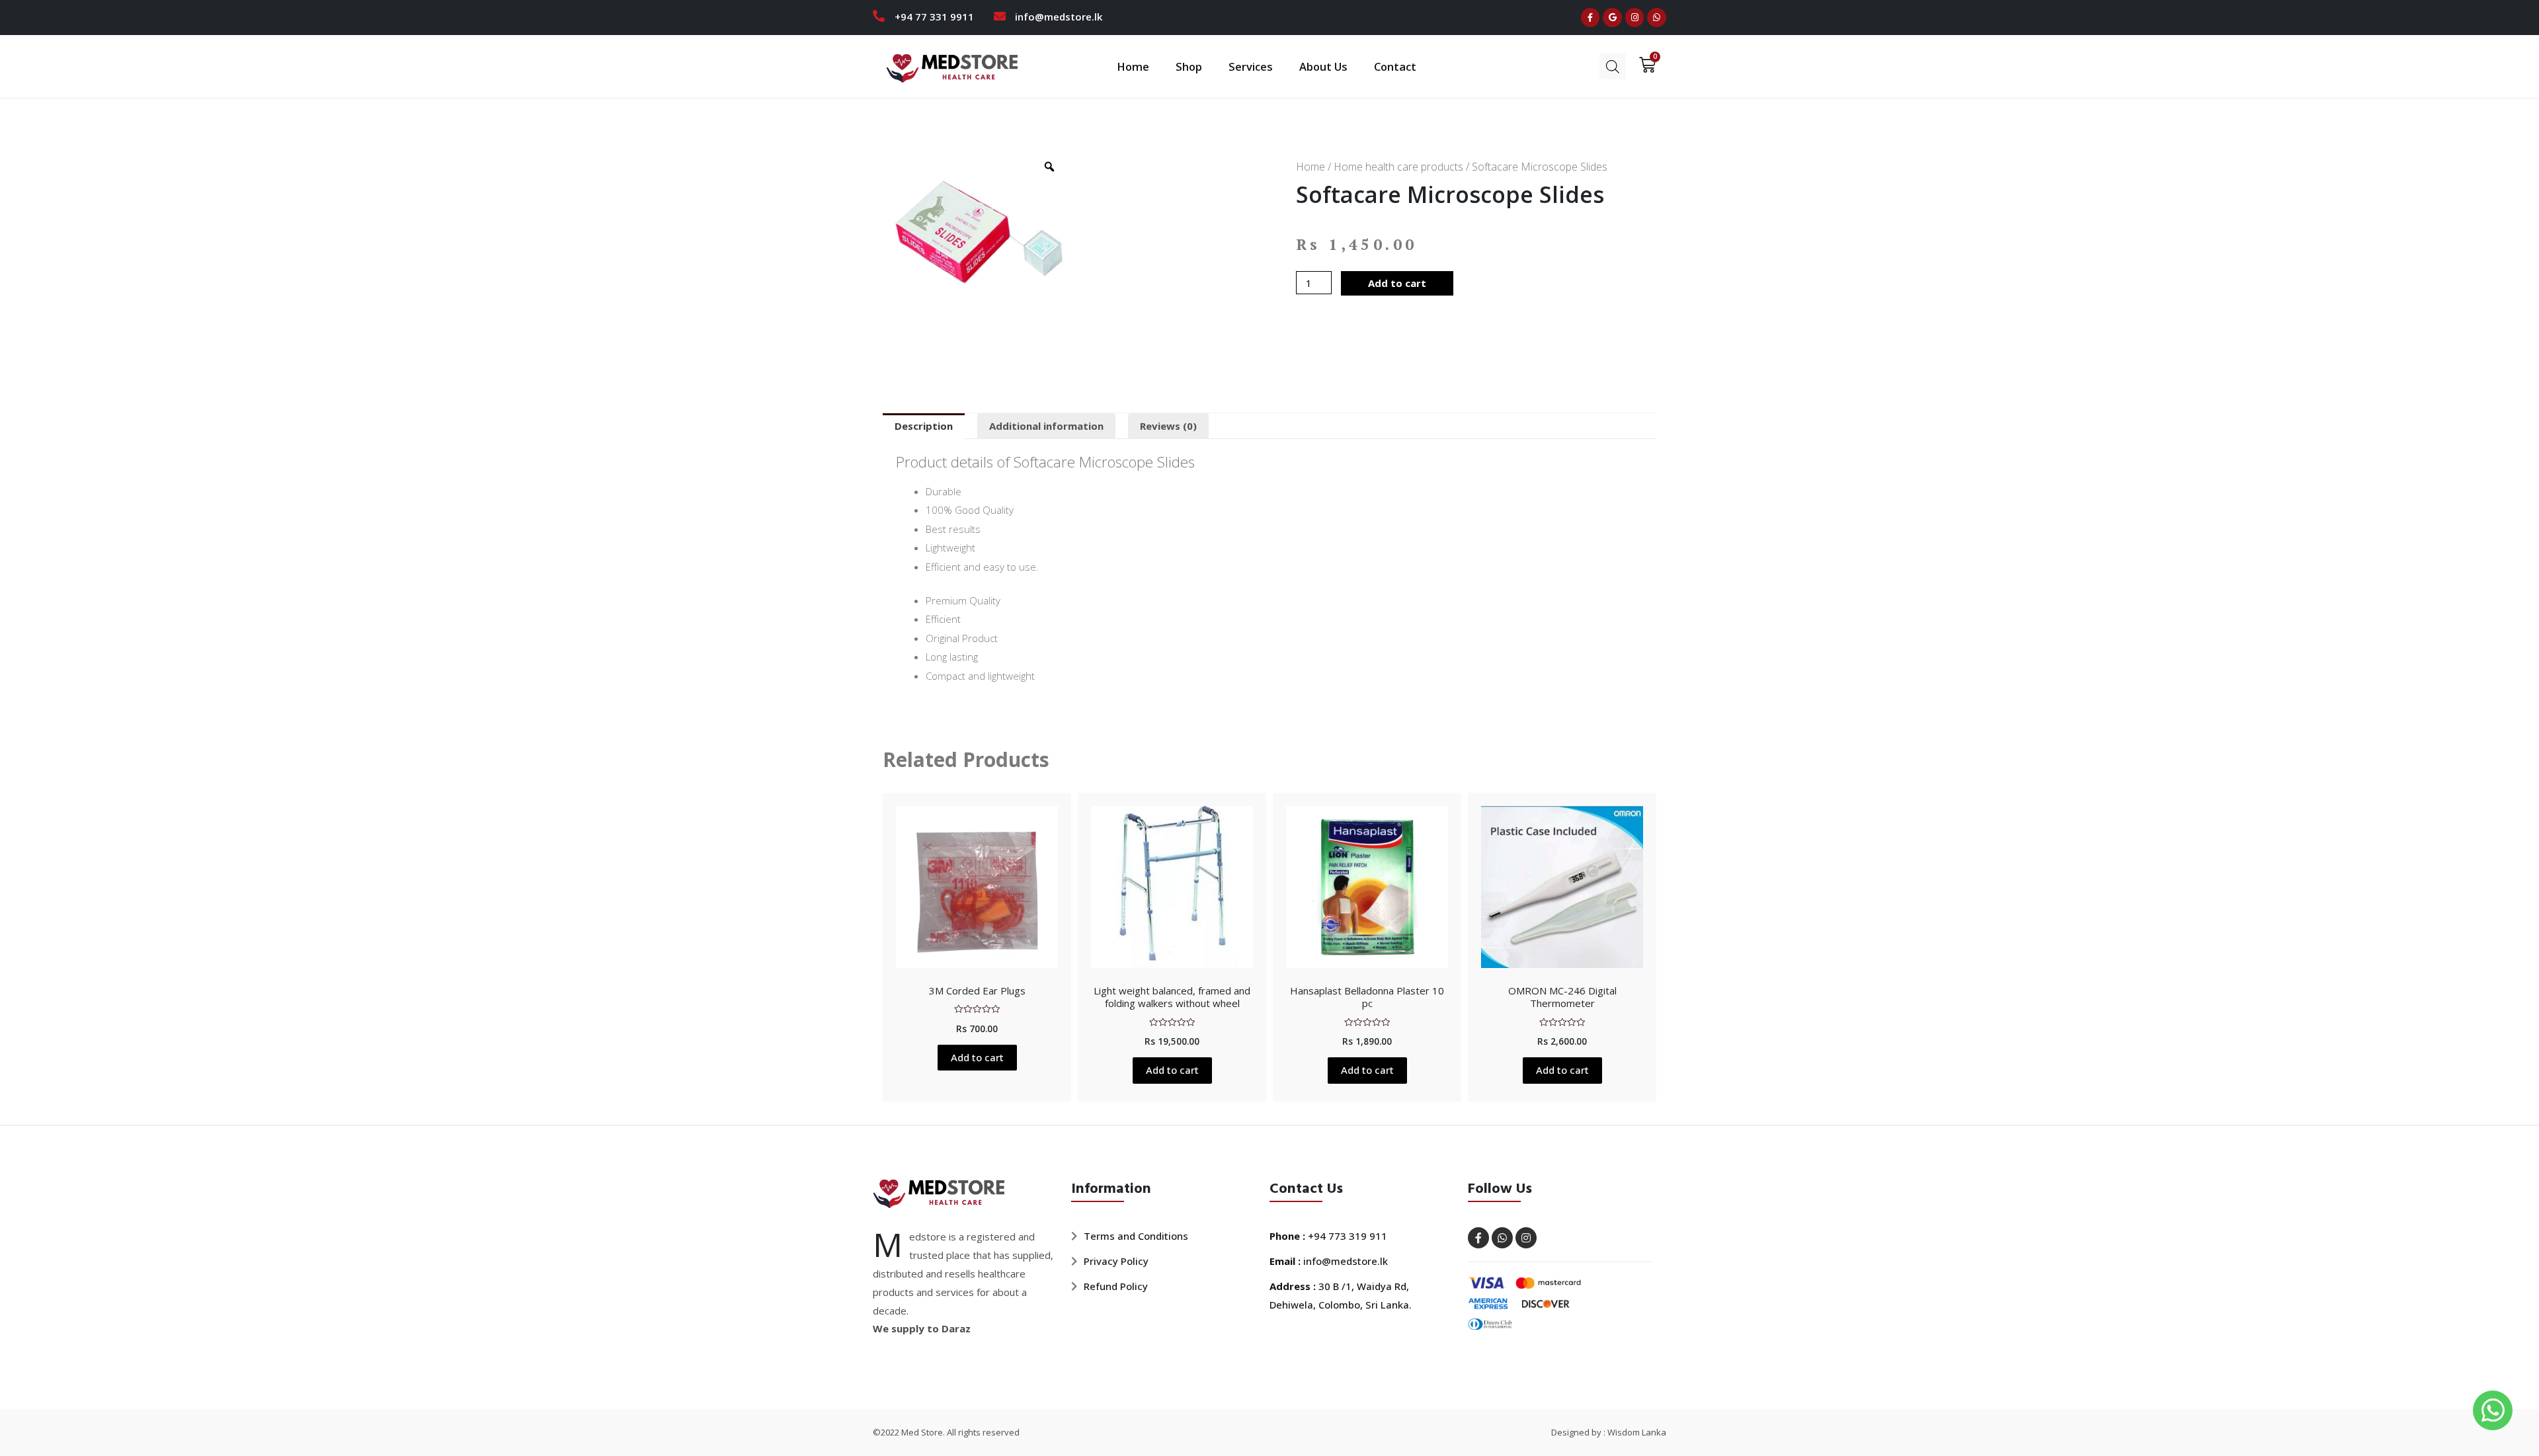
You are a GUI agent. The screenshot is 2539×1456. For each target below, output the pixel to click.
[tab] (924, 426)
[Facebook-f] (1591, 18)
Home (1133, 66)
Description (924, 426)
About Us (1323, 66)
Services (1251, 66)
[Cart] (1643, 65)
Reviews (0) (1168, 426)
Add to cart (1397, 283)
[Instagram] (1635, 18)
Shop (1189, 66)
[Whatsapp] (1657, 18)
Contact (1395, 66)
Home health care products (1398, 167)
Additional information (1046, 426)
